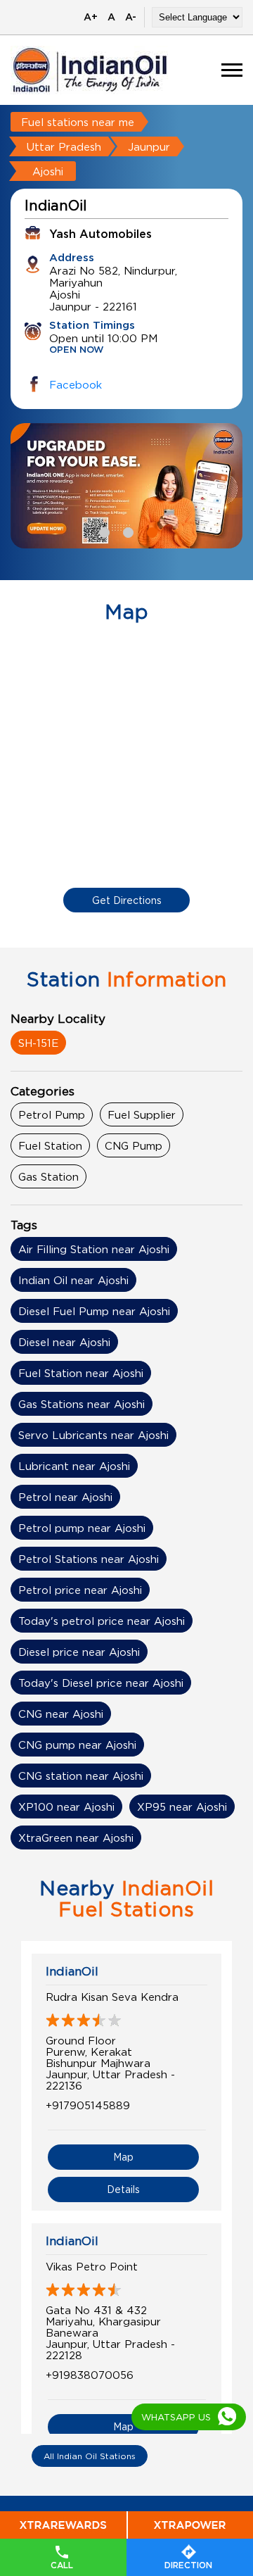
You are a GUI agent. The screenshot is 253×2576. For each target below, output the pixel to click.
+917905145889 (88, 2105)
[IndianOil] (90, 70)
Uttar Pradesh (64, 146)
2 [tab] (126, 531)
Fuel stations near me (78, 122)
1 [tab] (103, 531)
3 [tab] (150, 531)
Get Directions (127, 900)
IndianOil (72, 1971)
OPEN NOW (77, 350)
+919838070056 (90, 2375)
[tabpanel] (126, 486)
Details (123, 2189)
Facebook (76, 384)
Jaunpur (149, 146)
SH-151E (38, 1043)
